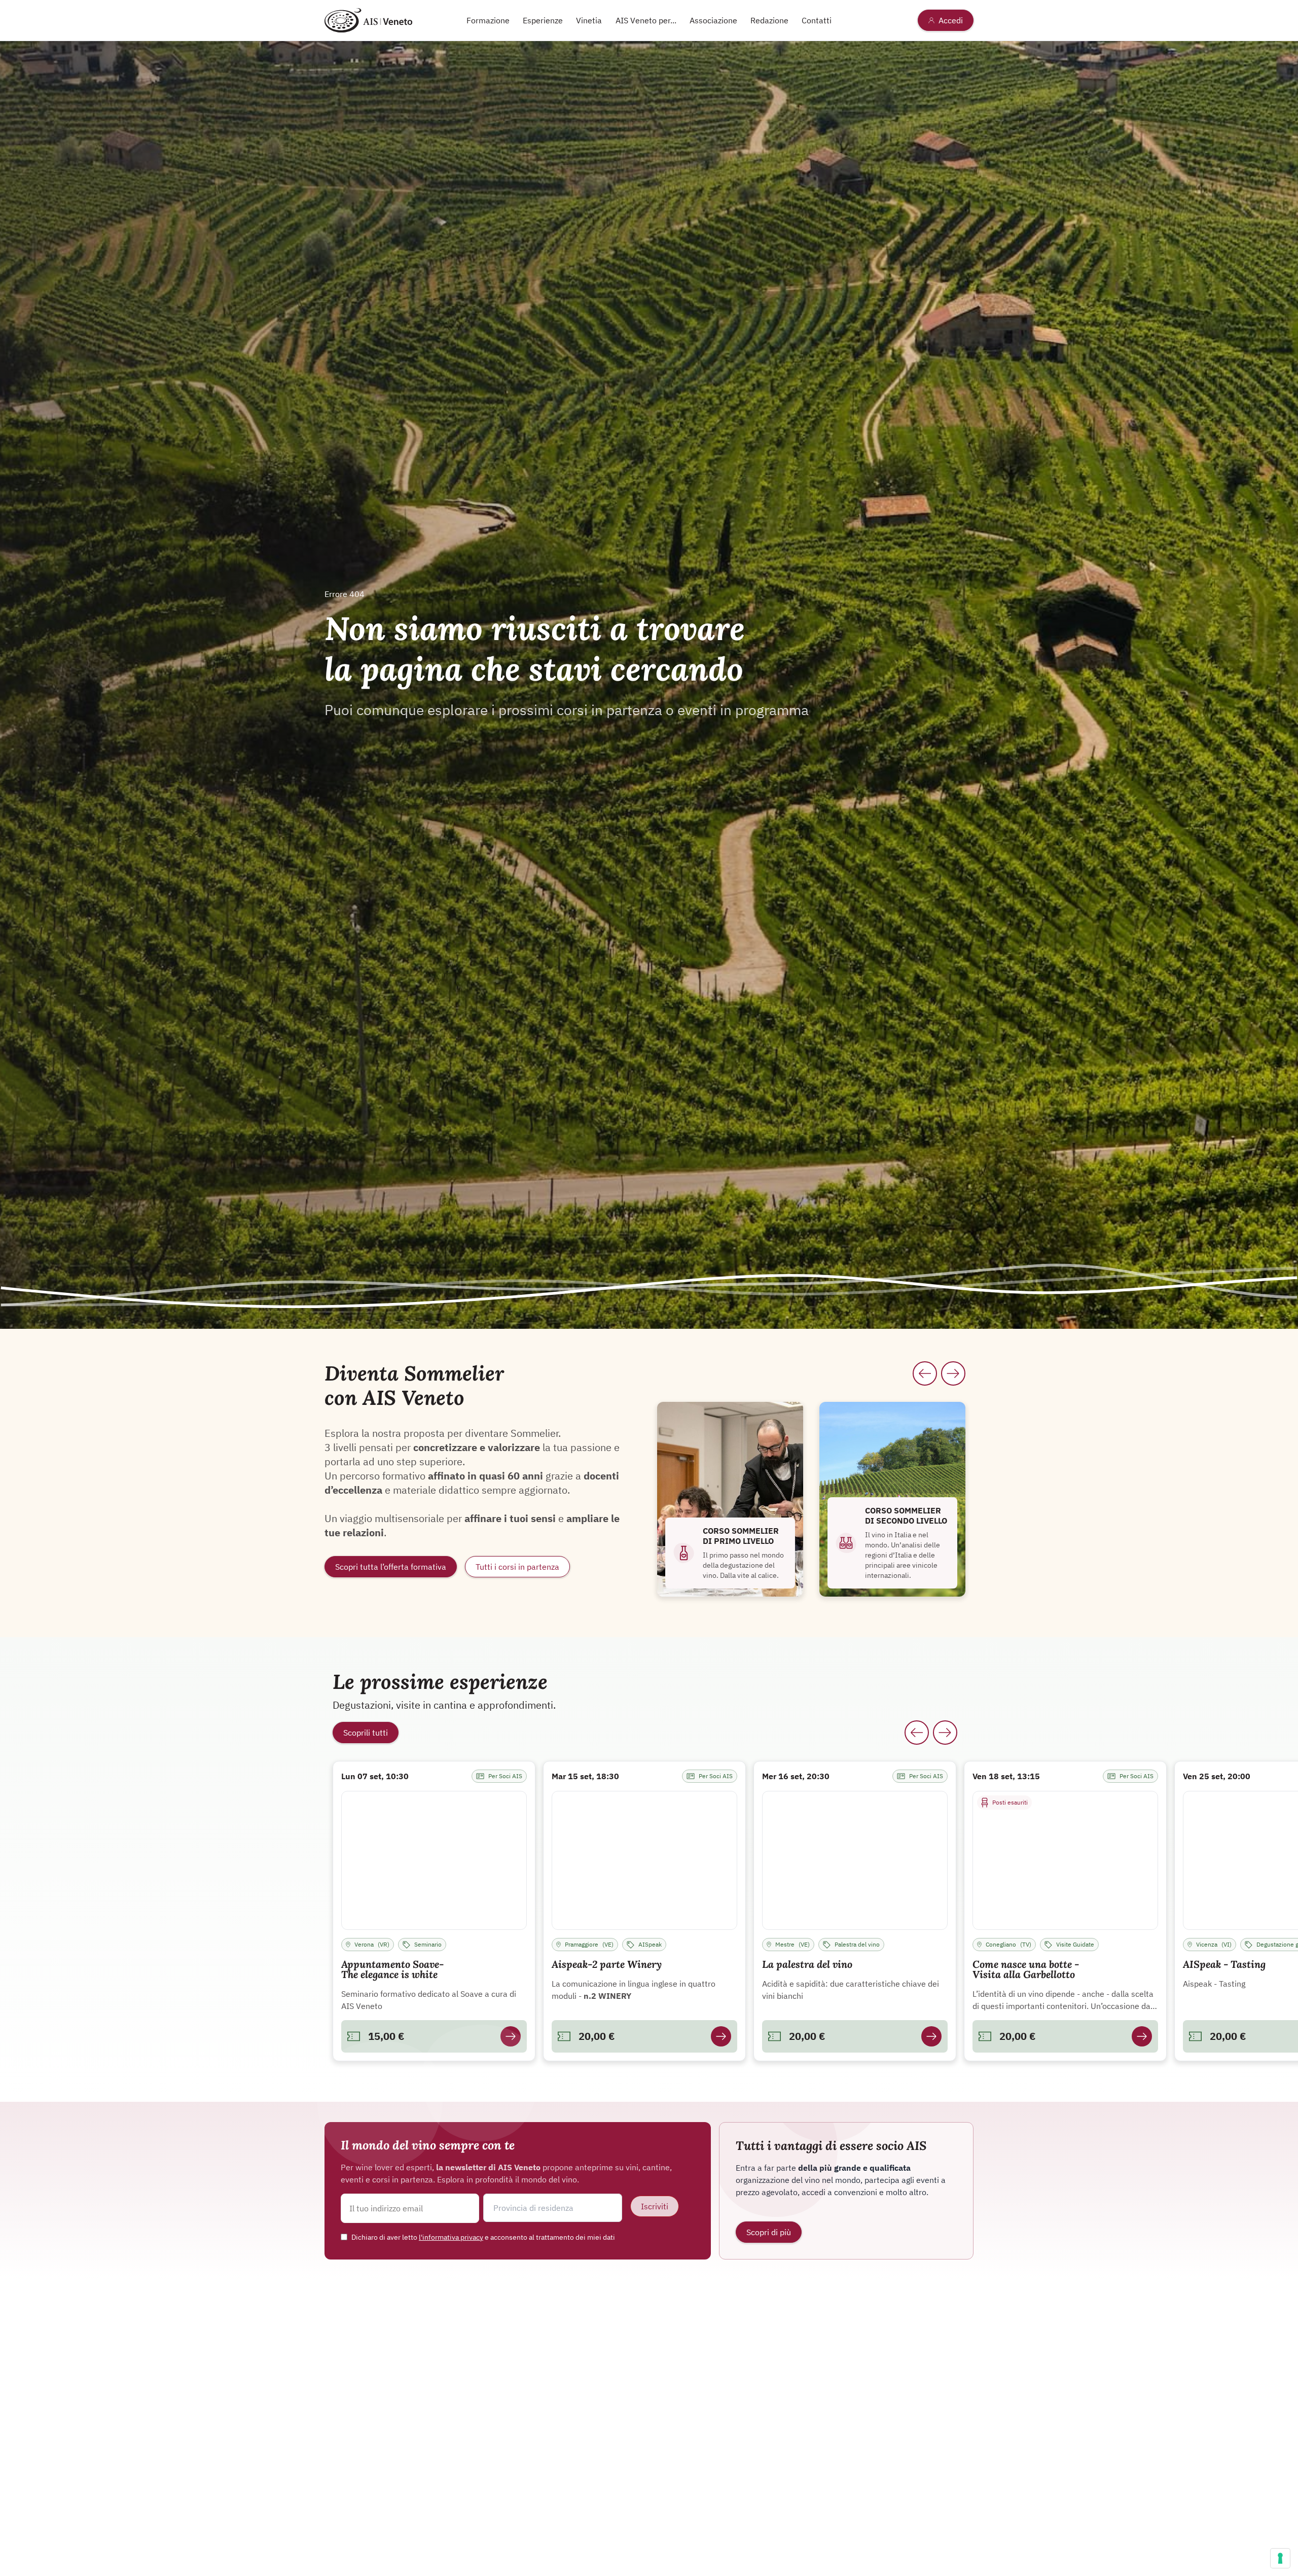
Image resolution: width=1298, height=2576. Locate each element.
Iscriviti (655, 2206)
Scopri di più (769, 2232)
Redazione (769, 20)
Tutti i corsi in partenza (517, 1567)
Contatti (817, 20)
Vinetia (589, 20)
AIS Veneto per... (646, 20)
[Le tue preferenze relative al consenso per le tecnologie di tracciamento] (1280, 2558)
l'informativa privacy (451, 2237)
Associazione (713, 20)
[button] (552, 2208)
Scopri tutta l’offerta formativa (391, 1567)
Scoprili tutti (366, 1733)
